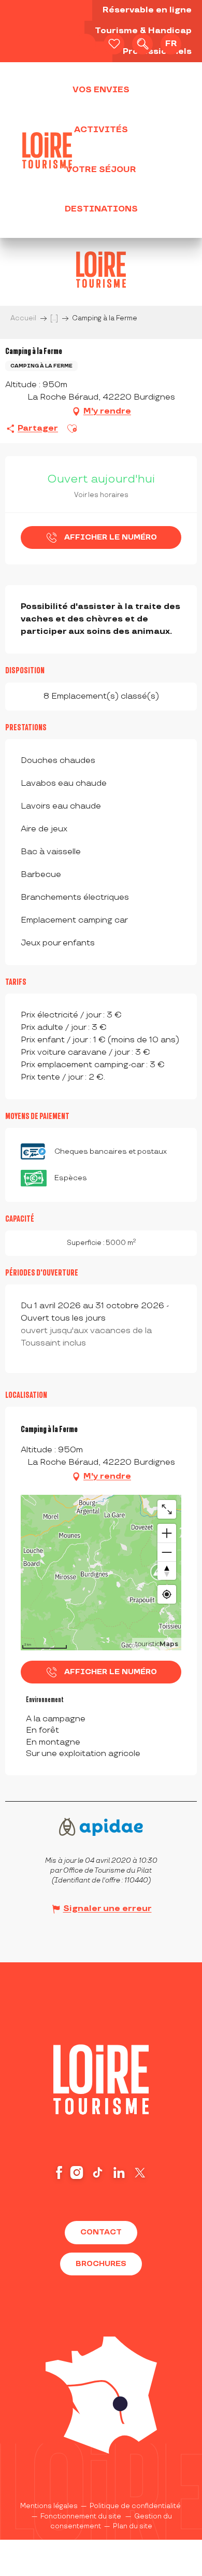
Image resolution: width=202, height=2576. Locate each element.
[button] (142, 44)
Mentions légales (49, 2506)
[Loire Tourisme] (47, 150)
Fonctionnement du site (81, 2516)
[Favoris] (114, 44)
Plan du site (133, 2526)
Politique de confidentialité (135, 2506)
